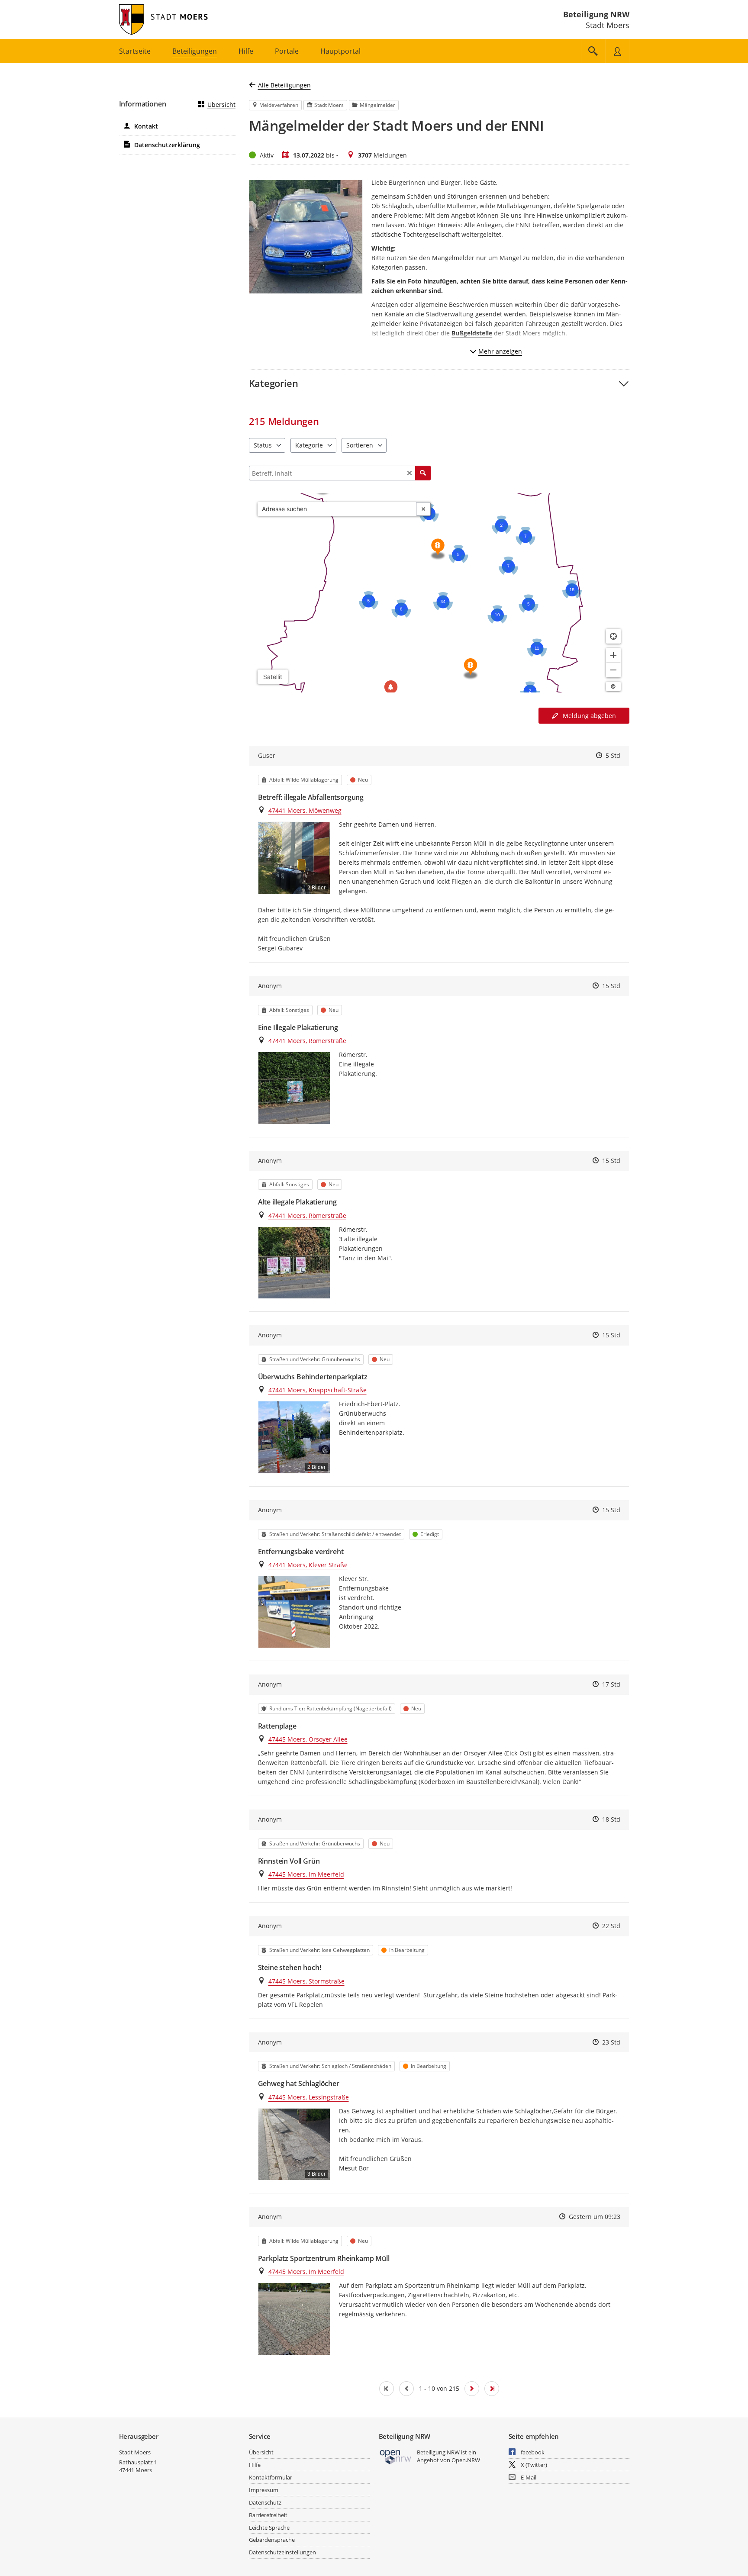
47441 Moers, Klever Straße (308, 1565)
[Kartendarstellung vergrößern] (613, 655)
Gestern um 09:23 (595, 2217)
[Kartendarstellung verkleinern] (613, 670)
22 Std (611, 1926)
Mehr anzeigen (500, 351)
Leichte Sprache (269, 2528)
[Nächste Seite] (472, 2389)
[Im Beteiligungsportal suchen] (593, 51)
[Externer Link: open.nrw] (396, 2456)
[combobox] (337, 509)
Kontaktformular (271, 2477)
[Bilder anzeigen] (294, 1088)
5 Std (613, 755)
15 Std (611, 986)
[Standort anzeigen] (613, 636)
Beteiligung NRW (596, 14)
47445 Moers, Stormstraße (306, 1981)
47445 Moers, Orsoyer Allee (308, 1739)
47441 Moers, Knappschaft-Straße (318, 1390)
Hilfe (255, 2465)
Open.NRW (466, 2460)
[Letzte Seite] (492, 2389)
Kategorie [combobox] (309, 445)
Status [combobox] (263, 445)
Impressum (264, 2490)
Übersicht (221, 105)
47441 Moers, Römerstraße (307, 1041)
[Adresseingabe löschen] (423, 509)
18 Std (611, 1819)
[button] (439, 383)
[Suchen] (423, 473)
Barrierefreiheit (268, 2515)
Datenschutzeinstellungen (282, 2552)
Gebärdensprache (272, 2540)
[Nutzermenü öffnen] (617, 51)
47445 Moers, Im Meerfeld (306, 1874)
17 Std (611, 1684)
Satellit (273, 677)
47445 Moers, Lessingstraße (309, 2097)
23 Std (611, 2042)
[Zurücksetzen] (409, 473)
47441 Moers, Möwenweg (305, 810)
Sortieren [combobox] (360, 445)
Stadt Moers (135, 2452)
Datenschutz (265, 2502)
